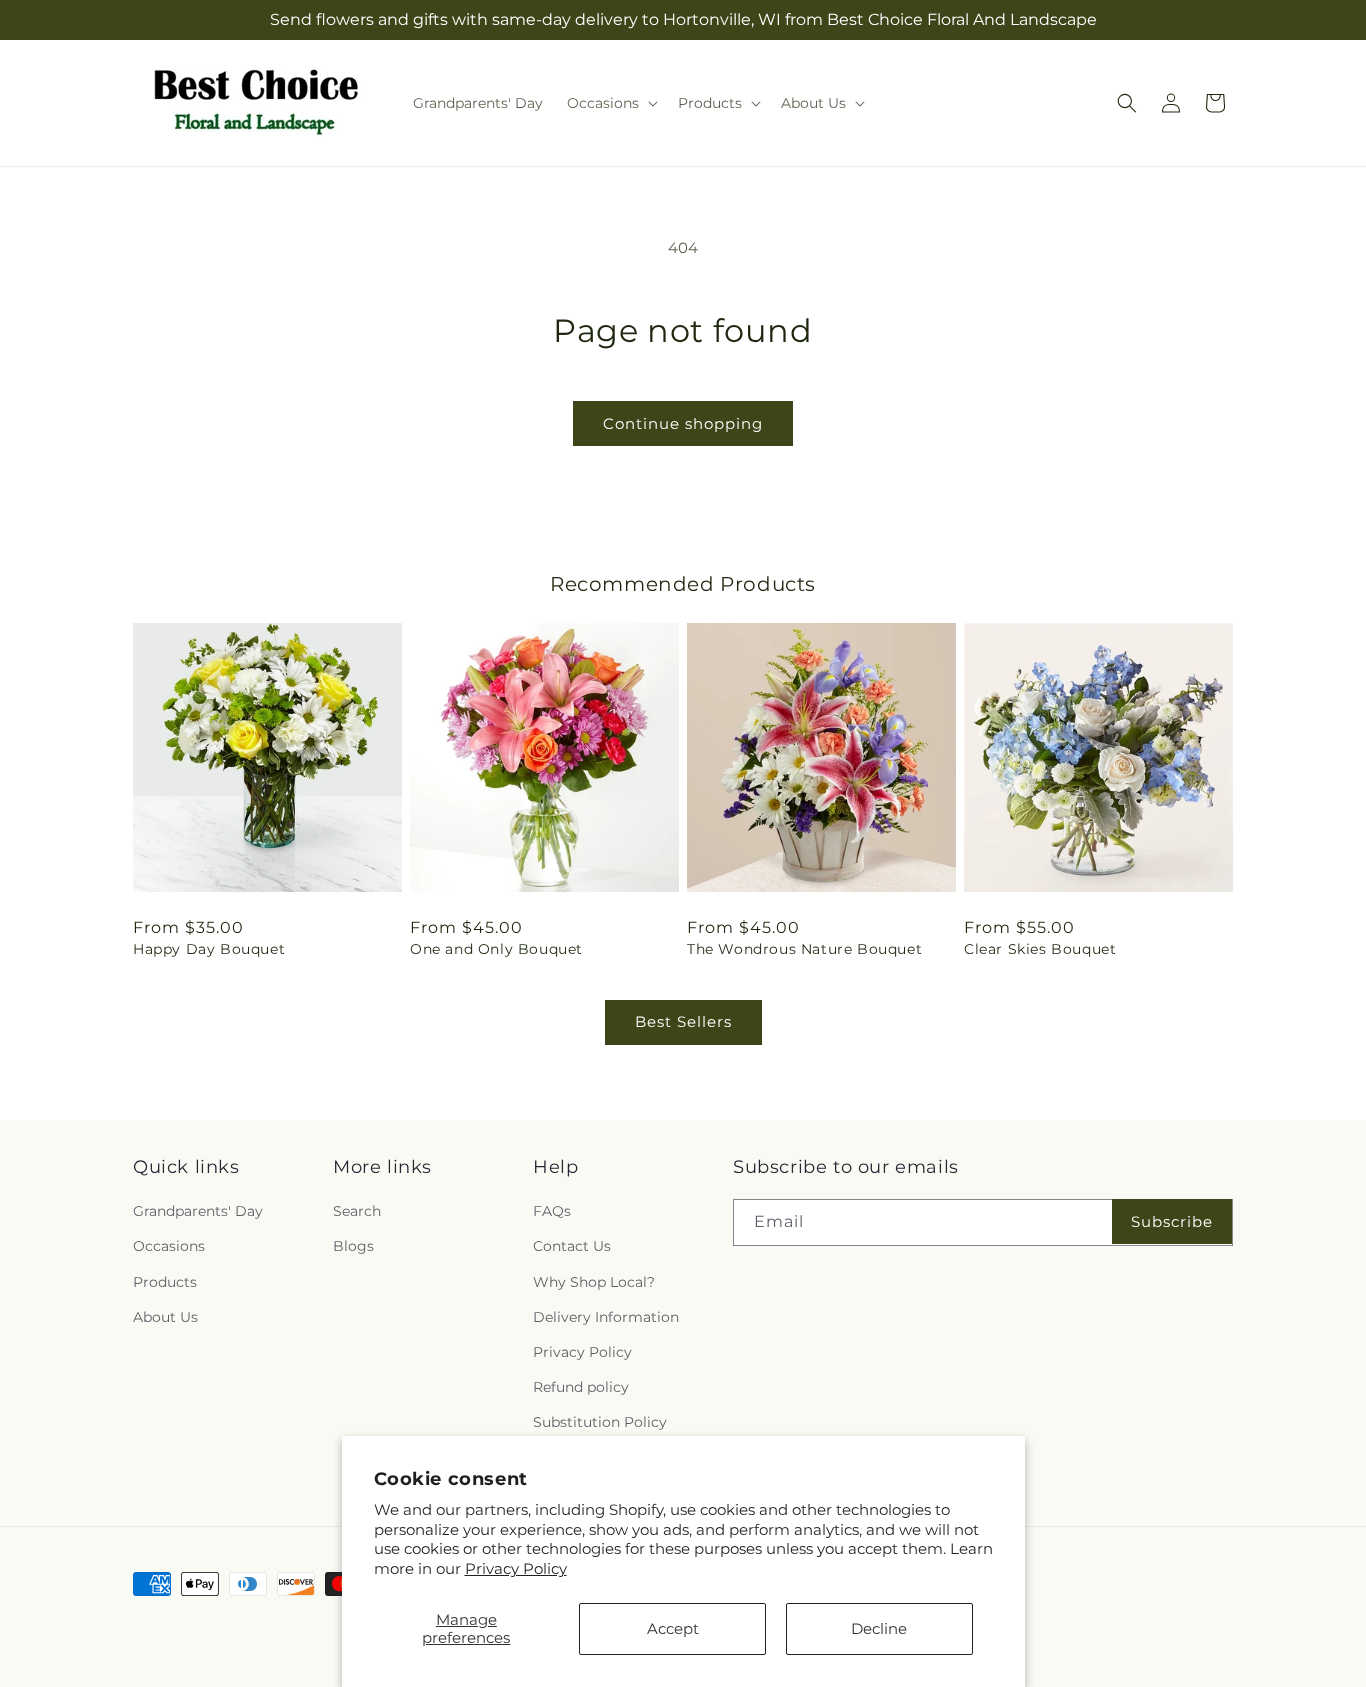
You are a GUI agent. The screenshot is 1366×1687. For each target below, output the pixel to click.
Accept (673, 1628)
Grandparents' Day (198, 1211)
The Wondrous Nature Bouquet (804, 949)
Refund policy (581, 1387)
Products (165, 1282)
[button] (610, 103)
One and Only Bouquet (496, 949)
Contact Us (572, 1246)
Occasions (169, 1246)
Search (357, 1211)
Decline (879, 1628)
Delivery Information (606, 1317)
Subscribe (1172, 1221)
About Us (165, 1317)
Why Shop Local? (594, 1282)
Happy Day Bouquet (209, 949)
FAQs (552, 1211)
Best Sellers (683, 1021)
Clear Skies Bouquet (1040, 949)
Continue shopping (683, 423)
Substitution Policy (600, 1422)
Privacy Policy (516, 1568)
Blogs (353, 1246)
